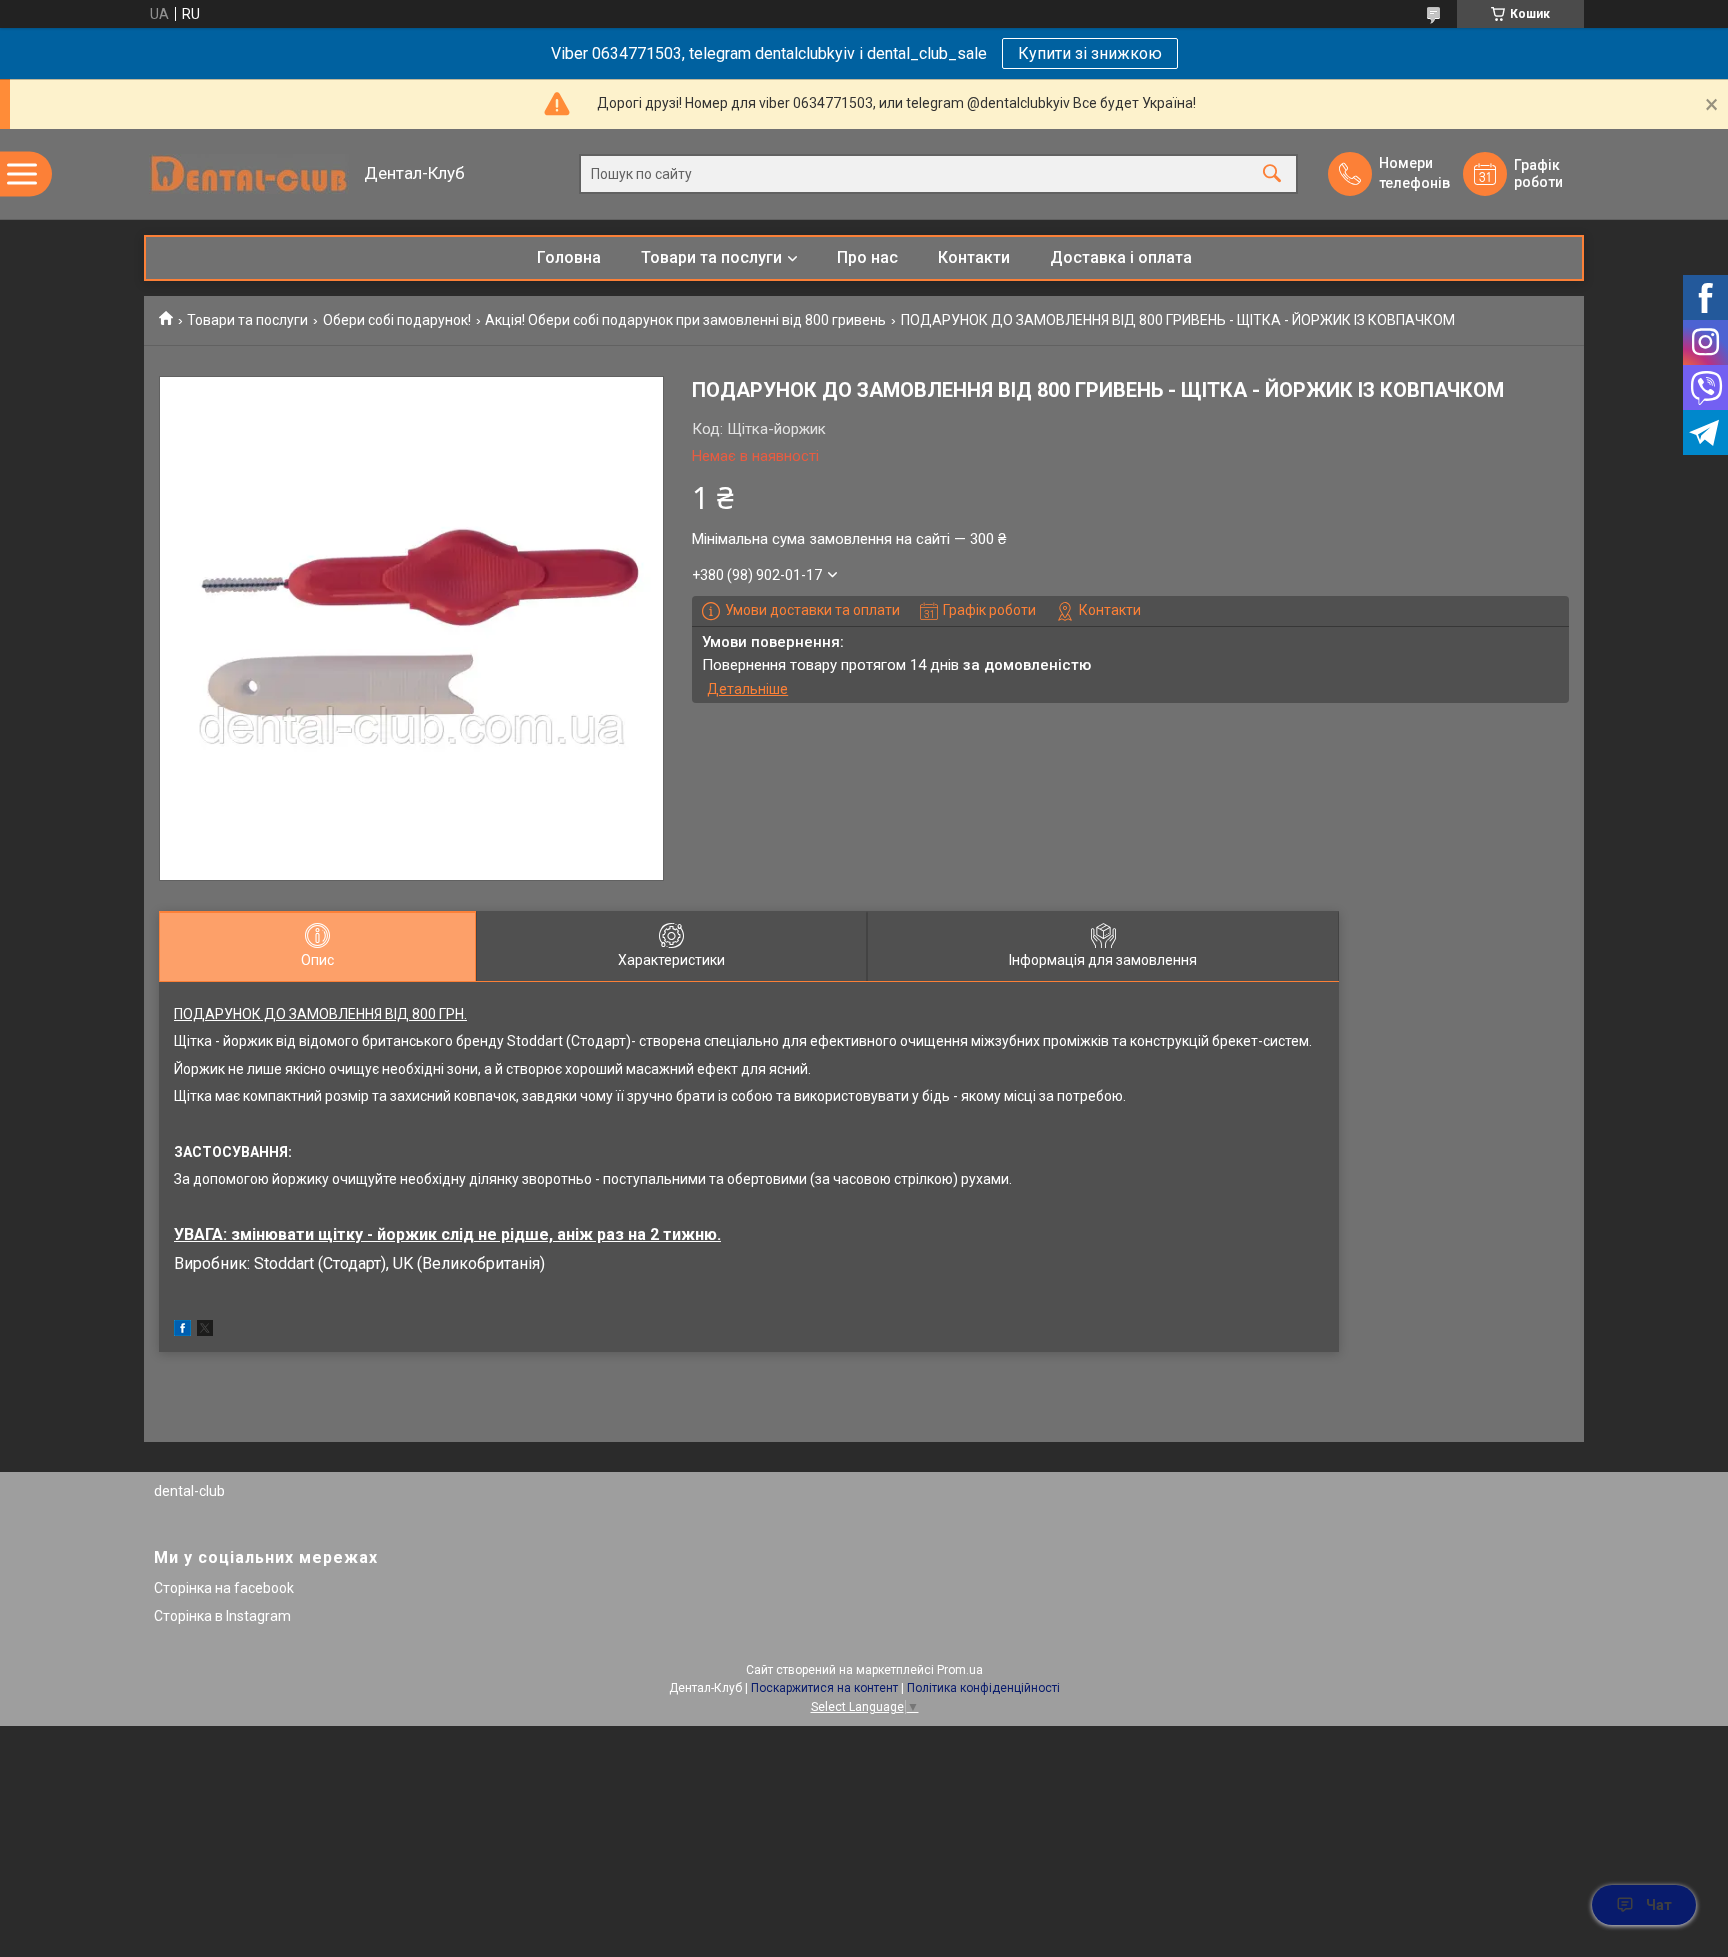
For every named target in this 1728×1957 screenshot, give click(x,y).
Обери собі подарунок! (397, 320)
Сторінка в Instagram (222, 1616)
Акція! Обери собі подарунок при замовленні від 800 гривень (685, 320)
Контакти (974, 257)
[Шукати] (1272, 174)
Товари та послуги (711, 257)
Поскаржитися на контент (824, 1688)
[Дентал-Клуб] (249, 174)
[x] (205, 1331)
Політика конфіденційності (983, 1688)
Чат (1659, 1905)
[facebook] (182, 1331)
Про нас (867, 257)
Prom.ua (960, 1670)
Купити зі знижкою (1090, 53)
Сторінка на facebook (224, 1588)
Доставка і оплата (1121, 257)
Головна (569, 257)
